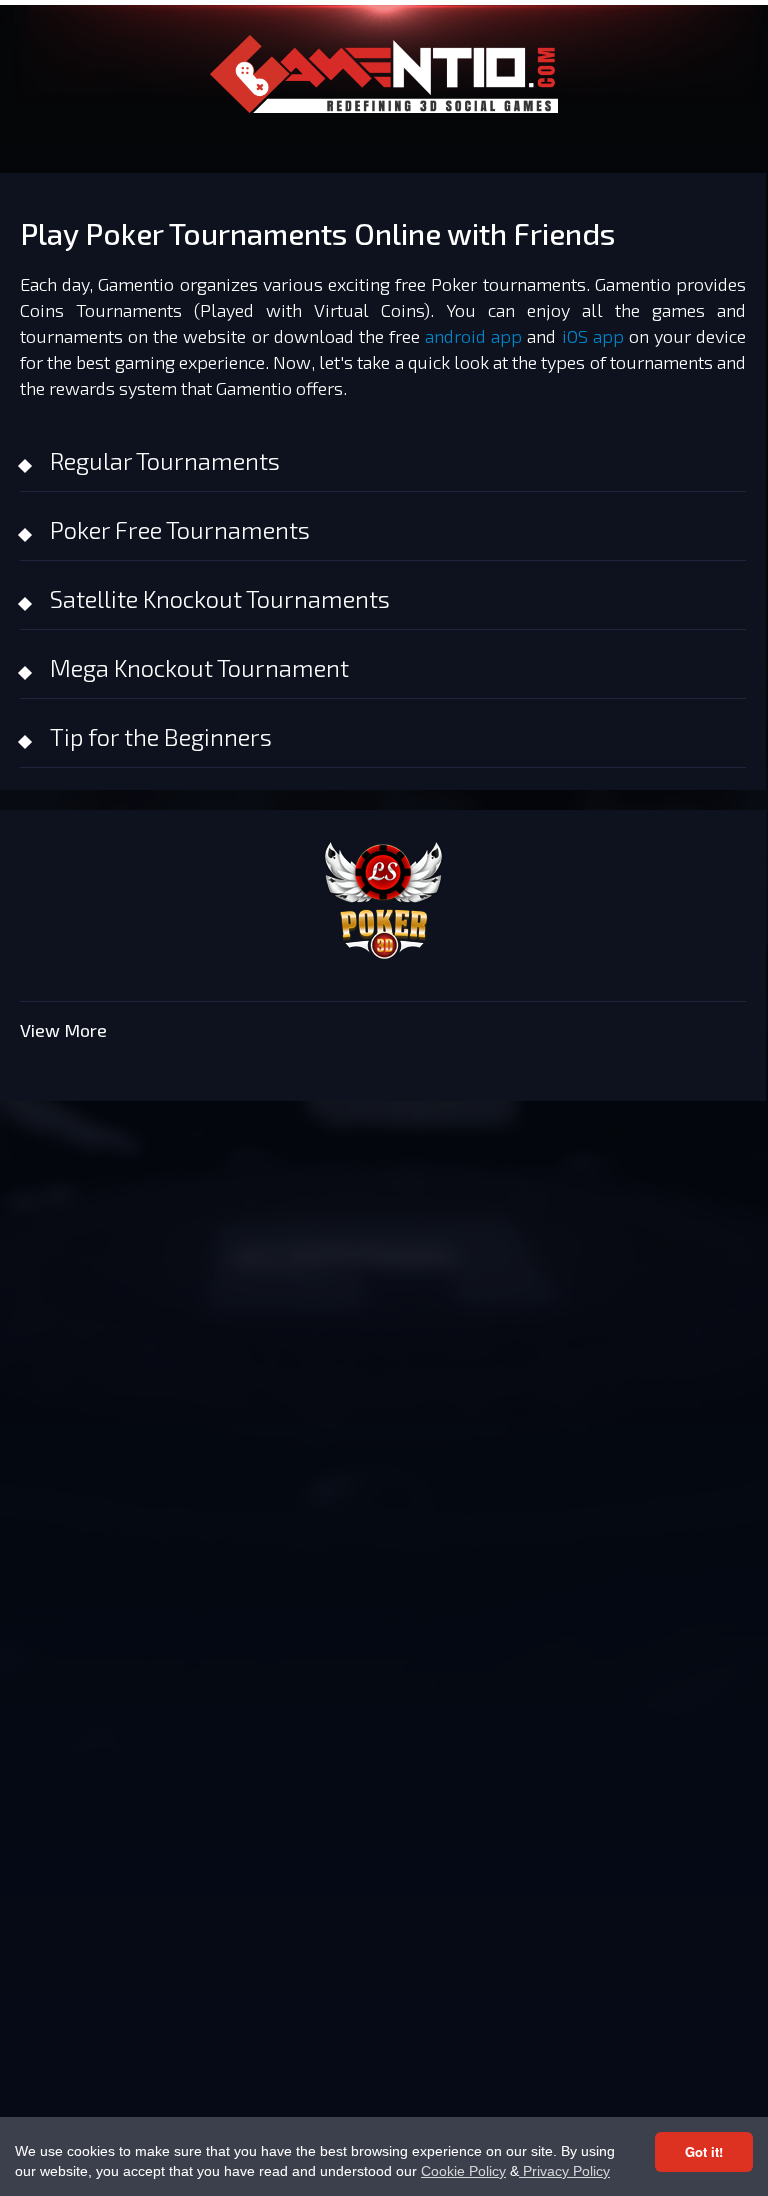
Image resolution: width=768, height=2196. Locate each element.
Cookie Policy (463, 2171)
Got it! (704, 2151)
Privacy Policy (564, 2171)
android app (473, 336)
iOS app (593, 336)
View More (63, 1030)
